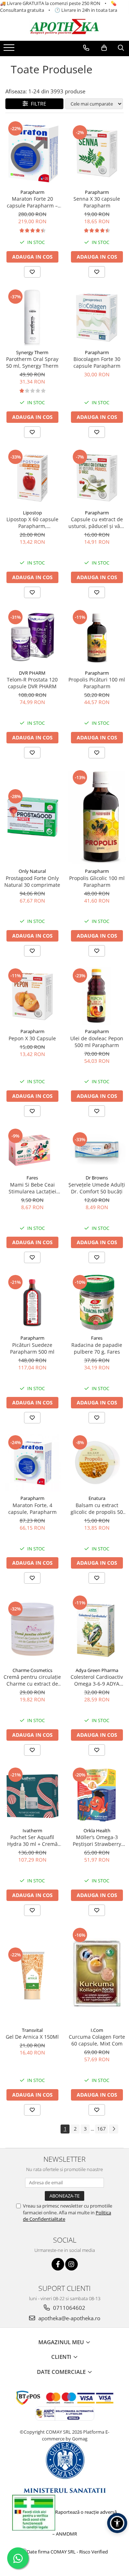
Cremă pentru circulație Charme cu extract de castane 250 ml (32, 1680)
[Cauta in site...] (121, 48)
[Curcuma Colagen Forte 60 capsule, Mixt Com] (97, 1975)
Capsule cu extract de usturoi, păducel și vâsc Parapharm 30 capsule (97, 523)
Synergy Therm (32, 352)
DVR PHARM (32, 673)
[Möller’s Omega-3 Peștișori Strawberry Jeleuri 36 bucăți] (97, 1795)
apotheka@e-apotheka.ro (69, 2318)
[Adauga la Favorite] (32, 272)
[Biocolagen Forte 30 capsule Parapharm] (97, 317)
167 (101, 2129)
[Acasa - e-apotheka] (64, 27)
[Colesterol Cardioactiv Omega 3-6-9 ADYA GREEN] (97, 1629)
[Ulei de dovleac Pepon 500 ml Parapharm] (97, 996)
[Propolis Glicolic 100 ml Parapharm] (97, 817)
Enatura (97, 1498)
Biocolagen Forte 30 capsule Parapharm (97, 362)
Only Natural (32, 871)
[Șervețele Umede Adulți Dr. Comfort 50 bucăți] (97, 1149)
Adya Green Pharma (97, 1670)
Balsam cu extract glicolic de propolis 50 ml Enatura (97, 1509)
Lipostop (32, 513)
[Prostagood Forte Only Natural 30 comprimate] (32, 817)
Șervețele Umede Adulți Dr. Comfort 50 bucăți (97, 1188)
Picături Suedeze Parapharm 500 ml (32, 1348)
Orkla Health (97, 1830)
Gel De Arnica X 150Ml (32, 2037)
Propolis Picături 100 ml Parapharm (97, 683)
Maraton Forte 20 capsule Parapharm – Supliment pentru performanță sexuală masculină (32, 202)
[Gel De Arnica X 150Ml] (32, 1975)
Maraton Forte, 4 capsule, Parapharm (32, 1509)
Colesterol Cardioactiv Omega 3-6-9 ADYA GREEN (97, 1680)
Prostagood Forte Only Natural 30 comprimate (32, 881)
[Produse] (10, 50)
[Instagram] (71, 2264)
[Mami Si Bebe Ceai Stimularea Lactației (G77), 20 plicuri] (32, 1149)
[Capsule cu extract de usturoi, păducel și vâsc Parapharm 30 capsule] (97, 477)
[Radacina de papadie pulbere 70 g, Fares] (97, 1302)
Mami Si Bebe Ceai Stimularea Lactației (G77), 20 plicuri (32, 1188)
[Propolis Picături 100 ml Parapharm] (97, 637)
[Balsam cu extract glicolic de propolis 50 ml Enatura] (97, 1463)
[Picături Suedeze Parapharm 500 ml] (32, 1302)
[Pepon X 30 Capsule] (32, 996)
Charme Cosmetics (32, 1670)
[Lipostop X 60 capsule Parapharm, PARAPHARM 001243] (32, 477)
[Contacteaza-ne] (86, 48)
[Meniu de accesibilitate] (117, 2523)
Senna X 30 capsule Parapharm (97, 202)
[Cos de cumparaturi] (104, 48)
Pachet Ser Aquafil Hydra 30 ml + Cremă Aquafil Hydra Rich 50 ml (32, 1841)
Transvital (32, 2030)
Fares (32, 1178)
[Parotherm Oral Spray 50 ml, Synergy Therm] (32, 317)
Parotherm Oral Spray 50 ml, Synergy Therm (32, 362)
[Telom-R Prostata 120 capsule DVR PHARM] (32, 637)
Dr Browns (97, 1178)
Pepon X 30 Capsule (32, 1038)
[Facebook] (58, 2264)
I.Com (97, 2030)
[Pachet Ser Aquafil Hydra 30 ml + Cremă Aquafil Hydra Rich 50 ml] (32, 1795)
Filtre (37, 104)
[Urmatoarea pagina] (114, 2129)
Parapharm (32, 192)
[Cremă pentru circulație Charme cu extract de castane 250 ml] (32, 1629)
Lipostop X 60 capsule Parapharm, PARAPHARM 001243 (32, 523)
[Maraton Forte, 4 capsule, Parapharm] (32, 1463)
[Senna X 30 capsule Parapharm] (97, 153)
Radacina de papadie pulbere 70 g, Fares (97, 1348)
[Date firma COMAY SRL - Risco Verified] (64, 2552)
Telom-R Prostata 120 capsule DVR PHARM (32, 683)
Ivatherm (32, 1830)
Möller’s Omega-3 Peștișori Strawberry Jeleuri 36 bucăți (97, 1841)
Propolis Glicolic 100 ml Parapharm (97, 881)
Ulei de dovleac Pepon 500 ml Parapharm (97, 1042)
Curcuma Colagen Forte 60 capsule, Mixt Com (97, 2040)
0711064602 (68, 2308)
